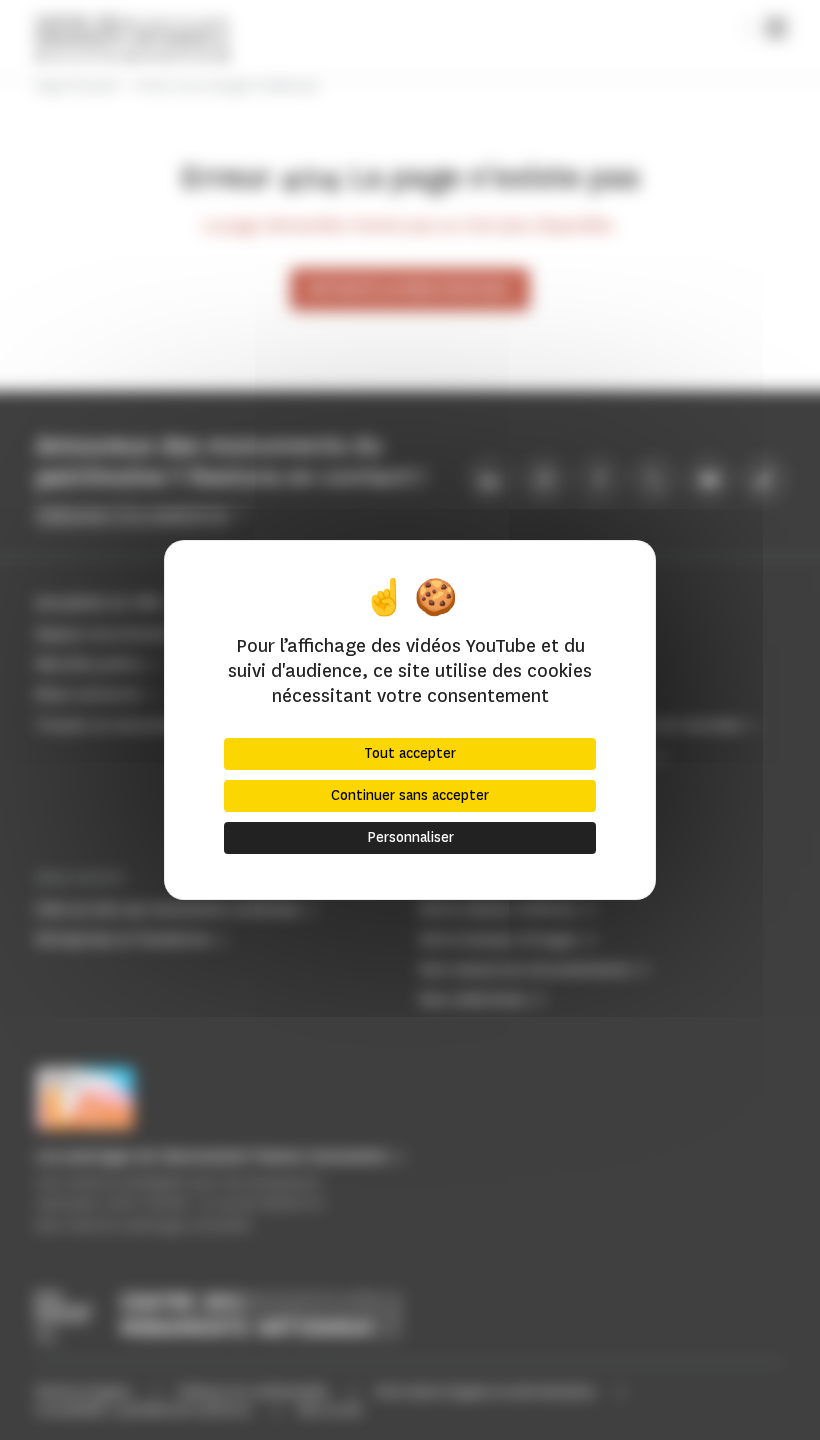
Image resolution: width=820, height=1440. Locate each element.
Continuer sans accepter (410, 795)
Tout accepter (410, 753)
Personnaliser (410, 837)
